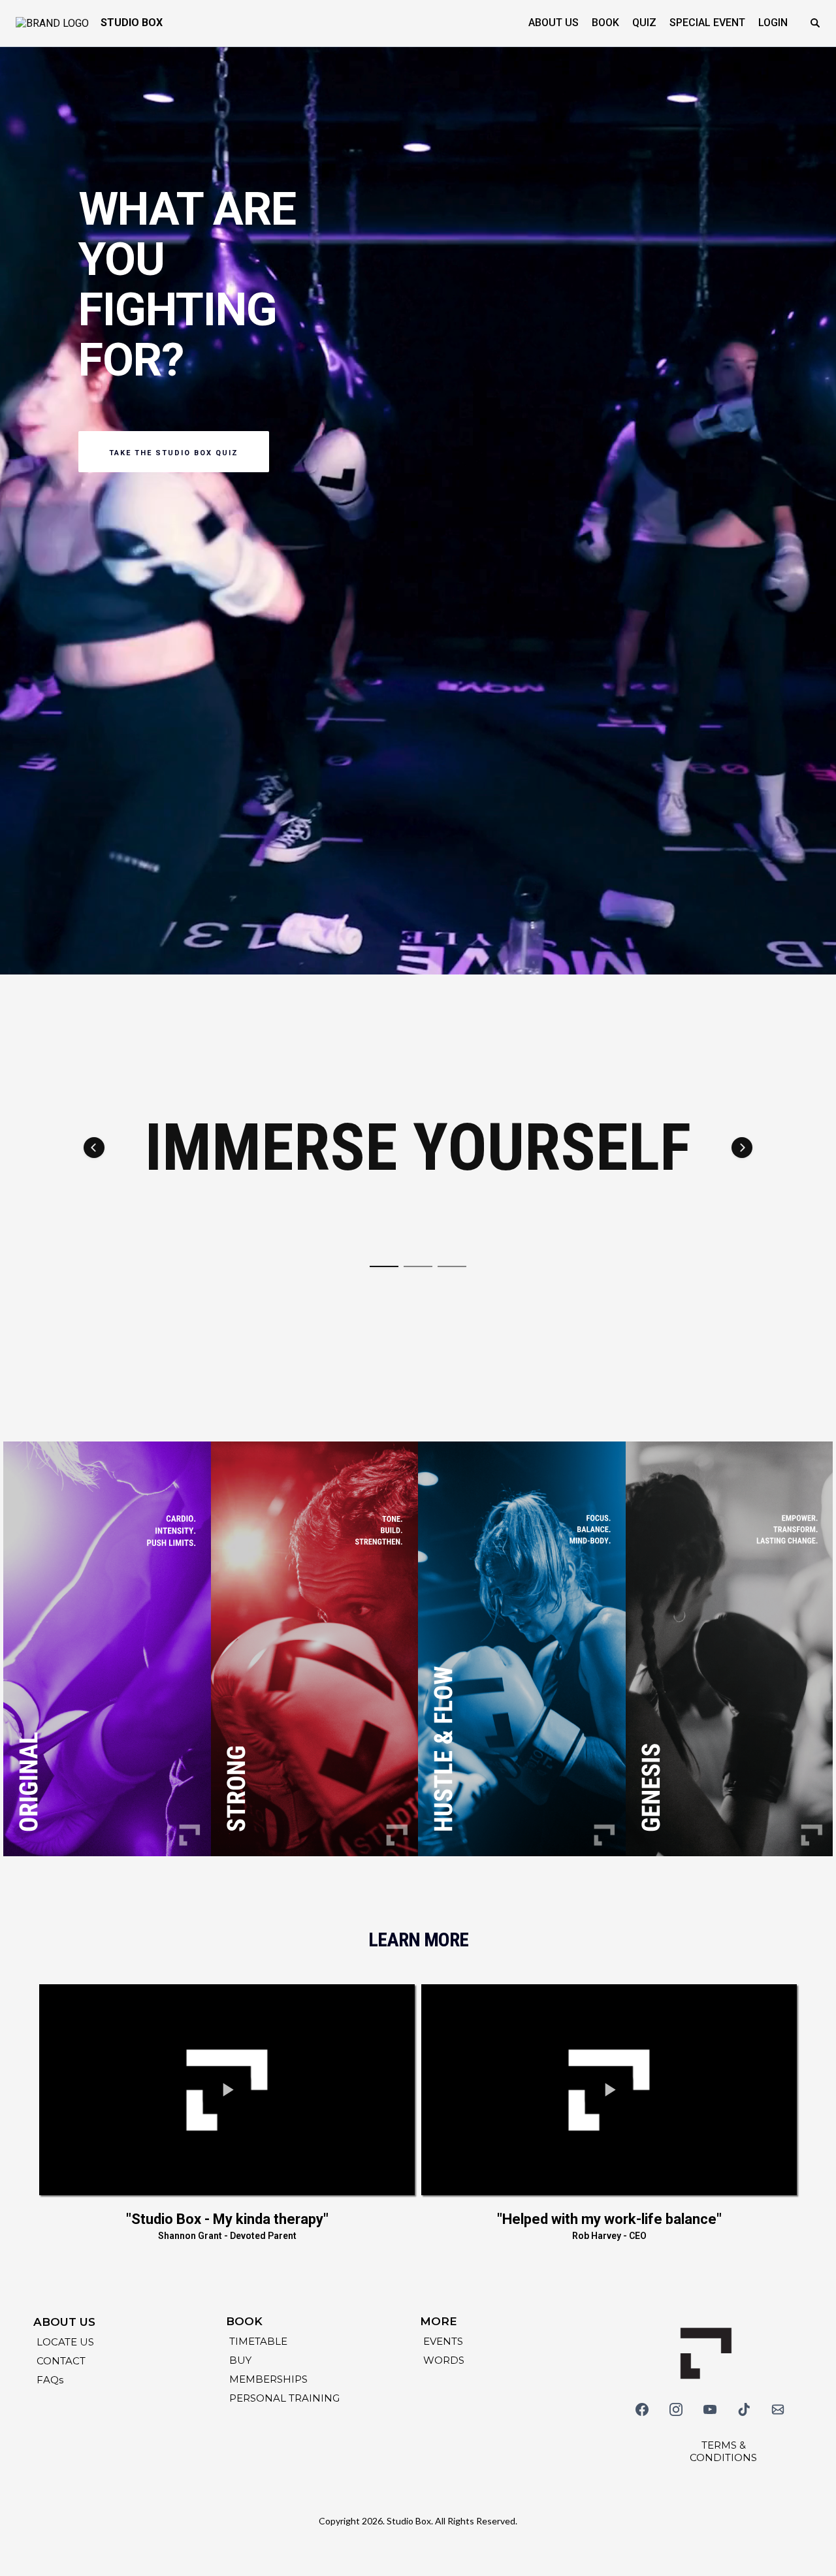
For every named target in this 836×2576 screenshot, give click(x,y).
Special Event (707, 23)
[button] (94, 1148)
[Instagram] (676, 2409)
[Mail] (778, 2409)
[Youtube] (710, 2409)
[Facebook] (642, 2409)
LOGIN (773, 23)
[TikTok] (744, 2409)
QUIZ (644, 23)
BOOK (605, 23)
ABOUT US (554, 23)
